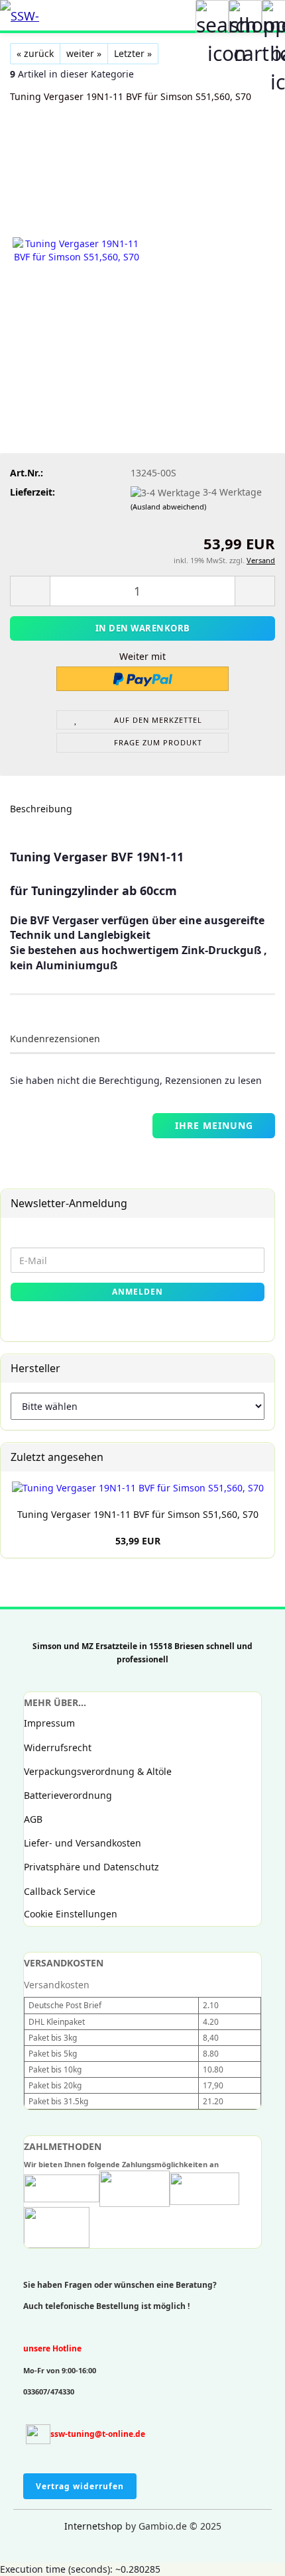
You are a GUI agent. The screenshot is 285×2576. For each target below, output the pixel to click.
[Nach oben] (36, 2556)
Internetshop (93, 2526)
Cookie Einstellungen (71, 1914)
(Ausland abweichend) (168, 507)
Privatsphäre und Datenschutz (91, 1867)
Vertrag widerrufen (80, 2486)
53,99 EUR (138, 1541)
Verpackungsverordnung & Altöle (98, 1771)
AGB (33, 1819)
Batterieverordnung (68, 1795)
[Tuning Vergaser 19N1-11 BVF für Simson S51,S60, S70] (76, 250)
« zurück (35, 53)
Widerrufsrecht (58, 1747)
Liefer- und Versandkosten (83, 1843)
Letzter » (133, 53)
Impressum (49, 1723)
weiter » (84, 53)
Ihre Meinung (214, 1125)
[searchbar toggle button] (212, 17)
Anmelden (138, 1292)
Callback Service (60, 1891)
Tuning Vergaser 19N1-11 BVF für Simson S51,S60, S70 (138, 1514)
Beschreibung (41, 809)
